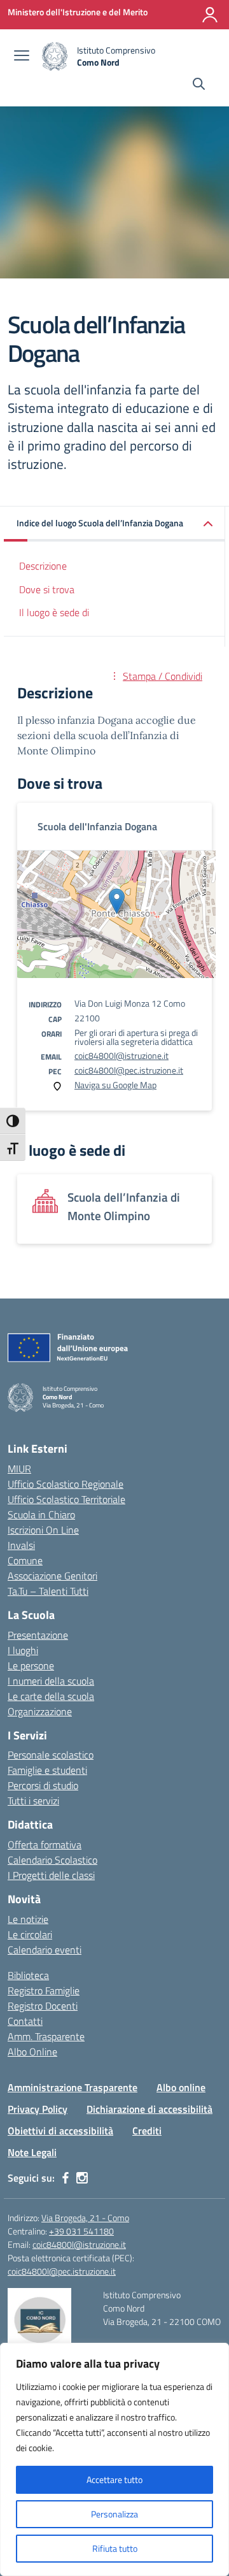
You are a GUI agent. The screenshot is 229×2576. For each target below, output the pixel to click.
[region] (114, 2459)
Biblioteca (28, 1975)
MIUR (19, 1469)
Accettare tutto (114, 2479)
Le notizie (28, 1919)
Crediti (147, 2131)
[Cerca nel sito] (199, 85)
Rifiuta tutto (115, 2548)
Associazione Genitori (52, 1576)
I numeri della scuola (51, 1681)
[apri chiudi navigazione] (22, 57)
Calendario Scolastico (52, 1860)
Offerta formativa (45, 1845)
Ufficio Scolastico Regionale (66, 1484)
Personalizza (114, 2514)
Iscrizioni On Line (43, 1530)
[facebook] (66, 2178)
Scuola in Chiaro (41, 1515)
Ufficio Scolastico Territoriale (66, 1499)
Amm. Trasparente (46, 2036)
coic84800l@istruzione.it (121, 1055)
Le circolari (30, 1934)
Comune (25, 1560)
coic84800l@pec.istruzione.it (129, 1070)
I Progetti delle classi (51, 1875)
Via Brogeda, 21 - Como (85, 2218)
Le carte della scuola (51, 1696)
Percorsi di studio (43, 1785)
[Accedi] (210, 15)
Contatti (25, 2021)
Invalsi (21, 1545)
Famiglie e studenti (47, 1770)
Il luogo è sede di (54, 612)
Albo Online (32, 2052)
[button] (114, 524)
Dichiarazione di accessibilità (149, 2109)
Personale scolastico (51, 1755)
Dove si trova (47, 589)
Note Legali (32, 2152)
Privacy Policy (38, 2109)
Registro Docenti (43, 2006)
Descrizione (43, 566)
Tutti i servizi (33, 1801)
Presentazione (38, 1635)
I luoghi (23, 1650)
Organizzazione (40, 1711)
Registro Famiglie (44, 1990)
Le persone (31, 1666)
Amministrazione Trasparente (73, 2087)
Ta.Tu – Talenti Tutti (48, 1591)
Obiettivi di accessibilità (60, 2131)
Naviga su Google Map (115, 1085)
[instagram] (82, 2178)
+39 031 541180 (81, 2231)
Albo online (181, 2087)
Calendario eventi (45, 1950)
